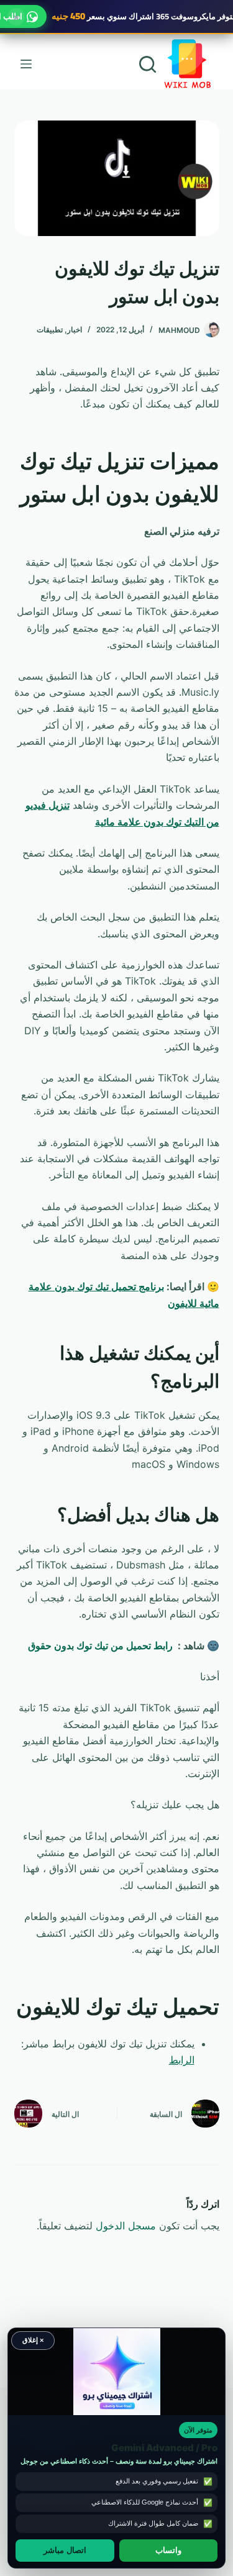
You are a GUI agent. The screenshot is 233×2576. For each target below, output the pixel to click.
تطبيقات (50, 330)
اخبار (75, 330)
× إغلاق (33, 2340)
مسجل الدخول (126, 2226)
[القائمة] (26, 64)
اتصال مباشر (65, 2551)
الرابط (182, 2060)
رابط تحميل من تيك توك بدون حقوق (100, 1645)
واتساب (168, 2551)
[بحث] (148, 64)
